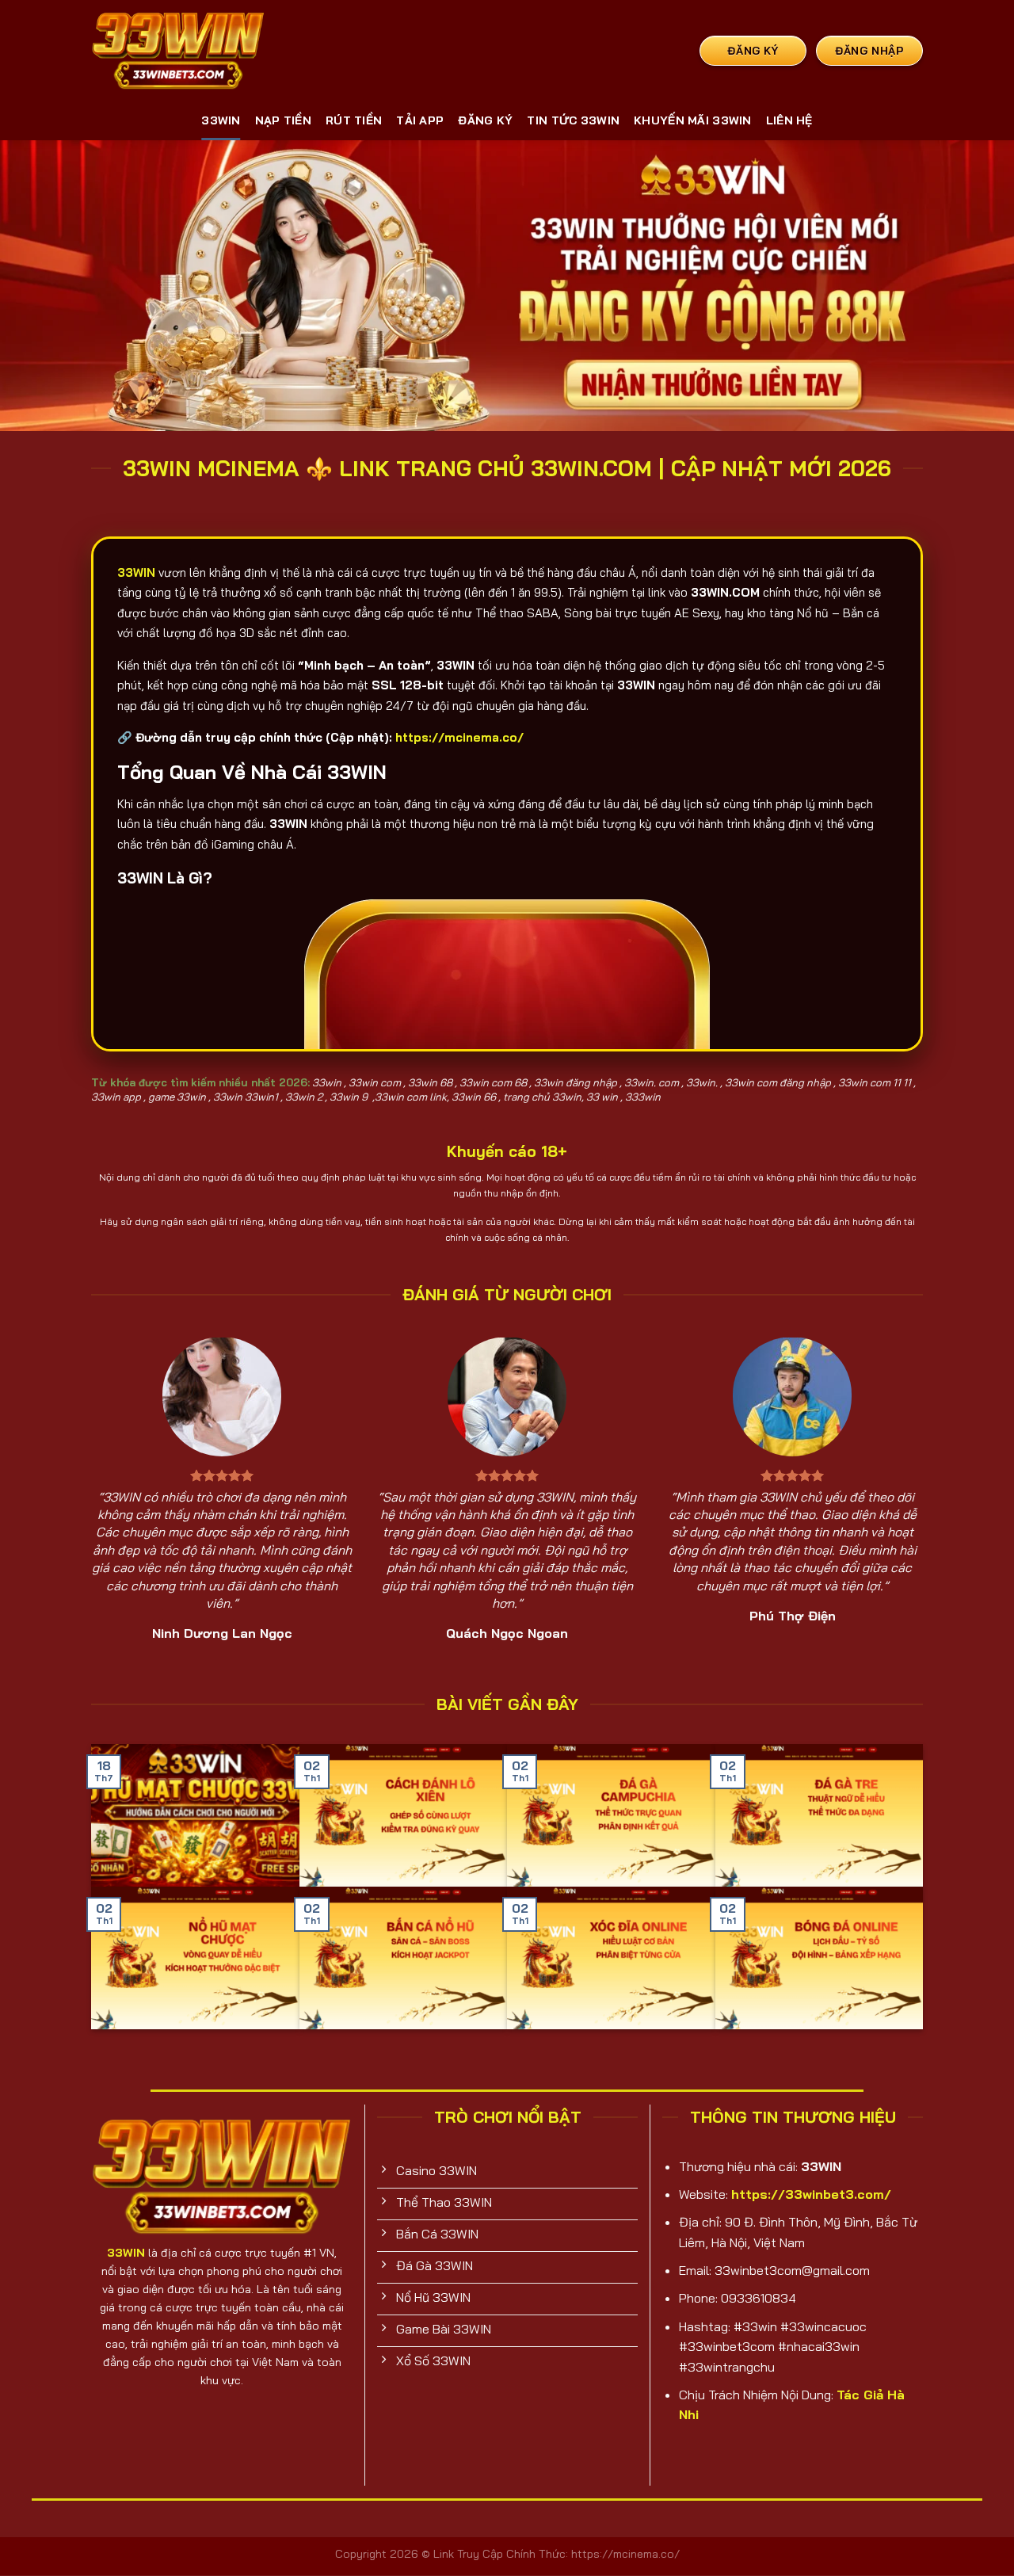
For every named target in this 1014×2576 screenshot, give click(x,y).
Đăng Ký (485, 120)
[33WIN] (178, 50)
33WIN (221, 120)
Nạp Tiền (283, 120)
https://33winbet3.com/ (811, 2194)
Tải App (420, 120)
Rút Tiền (354, 120)
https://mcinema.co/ (459, 737)
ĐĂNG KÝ (753, 50)
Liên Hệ (789, 120)
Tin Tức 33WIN (573, 120)
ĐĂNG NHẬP (869, 50)
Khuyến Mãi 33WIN (693, 120)
